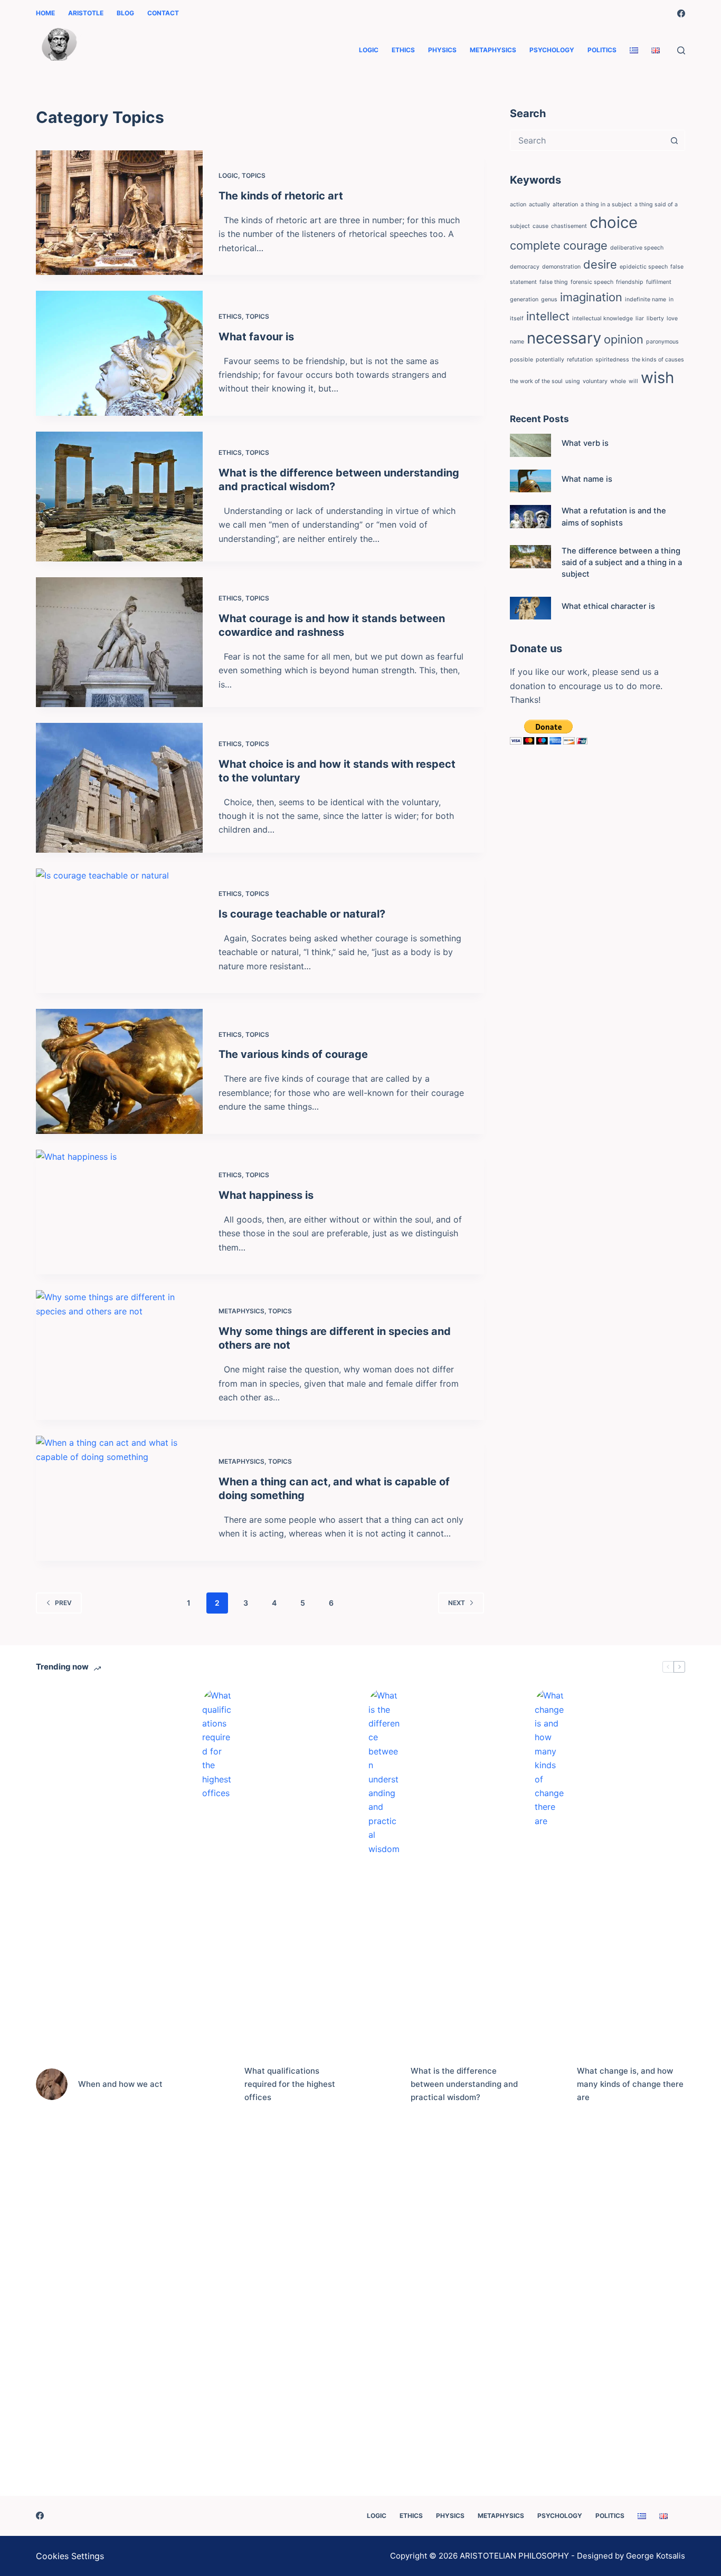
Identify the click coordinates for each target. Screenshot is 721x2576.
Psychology (552, 50)
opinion (624, 339)
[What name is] (530, 481)
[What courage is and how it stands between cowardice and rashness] (119, 642)
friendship (630, 282)
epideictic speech (644, 267)
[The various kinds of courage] (119, 1071)
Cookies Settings (70, 2556)
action (518, 204)
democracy (525, 267)
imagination (591, 297)
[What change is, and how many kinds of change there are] (551, 2084)
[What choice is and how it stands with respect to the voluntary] (119, 788)
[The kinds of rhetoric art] (119, 213)
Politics (602, 50)
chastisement (569, 226)
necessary (564, 338)
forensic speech (592, 282)
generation (524, 299)
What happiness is (266, 1195)
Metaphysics (493, 50)
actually (539, 204)
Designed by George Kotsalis (631, 2556)
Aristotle (86, 13)
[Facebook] (681, 13)
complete (535, 245)
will (633, 381)
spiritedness (612, 360)
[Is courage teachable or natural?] (119, 931)
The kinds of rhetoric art (281, 196)
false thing (554, 282)
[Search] (681, 50)
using (573, 381)
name (517, 342)
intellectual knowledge (603, 318)
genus (549, 299)
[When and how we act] (52, 2084)
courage (585, 245)
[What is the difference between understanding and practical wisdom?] (119, 497)
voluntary (595, 381)
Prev (63, 1603)
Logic (369, 50)
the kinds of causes (658, 360)
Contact (163, 13)
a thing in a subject (606, 204)
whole (618, 381)
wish (657, 378)
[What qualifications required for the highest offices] (218, 2084)
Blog (125, 13)
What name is (587, 479)
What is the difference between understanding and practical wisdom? (464, 2084)
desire (600, 264)
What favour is (256, 337)
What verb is (585, 443)
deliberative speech (637, 248)
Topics (254, 175)
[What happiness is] (119, 1212)
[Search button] (675, 140)
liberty (655, 318)
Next (457, 1603)
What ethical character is (608, 606)
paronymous (662, 342)
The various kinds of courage (293, 1054)
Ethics (403, 50)
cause (540, 226)
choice (614, 222)
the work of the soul (536, 381)
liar (640, 318)
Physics (442, 50)
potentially (550, 360)
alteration (565, 204)
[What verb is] (530, 445)
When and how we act (120, 2084)
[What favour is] (119, 353)
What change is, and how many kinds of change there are (630, 2084)
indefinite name (646, 299)
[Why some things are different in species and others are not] (119, 1355)
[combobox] (587, 140)
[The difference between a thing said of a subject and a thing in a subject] (530, 557)
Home (45, 13)
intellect (548, 316)
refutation (580, 360)
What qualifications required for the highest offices (290, 2084)
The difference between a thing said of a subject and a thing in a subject (622, 562)
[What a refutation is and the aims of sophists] (530, 517)
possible (521, 360)
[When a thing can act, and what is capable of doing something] (119, 1498)
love (672, 318)
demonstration (561, 267)
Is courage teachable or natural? (302, 914)
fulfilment (659, 282)
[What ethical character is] (530, 608)
